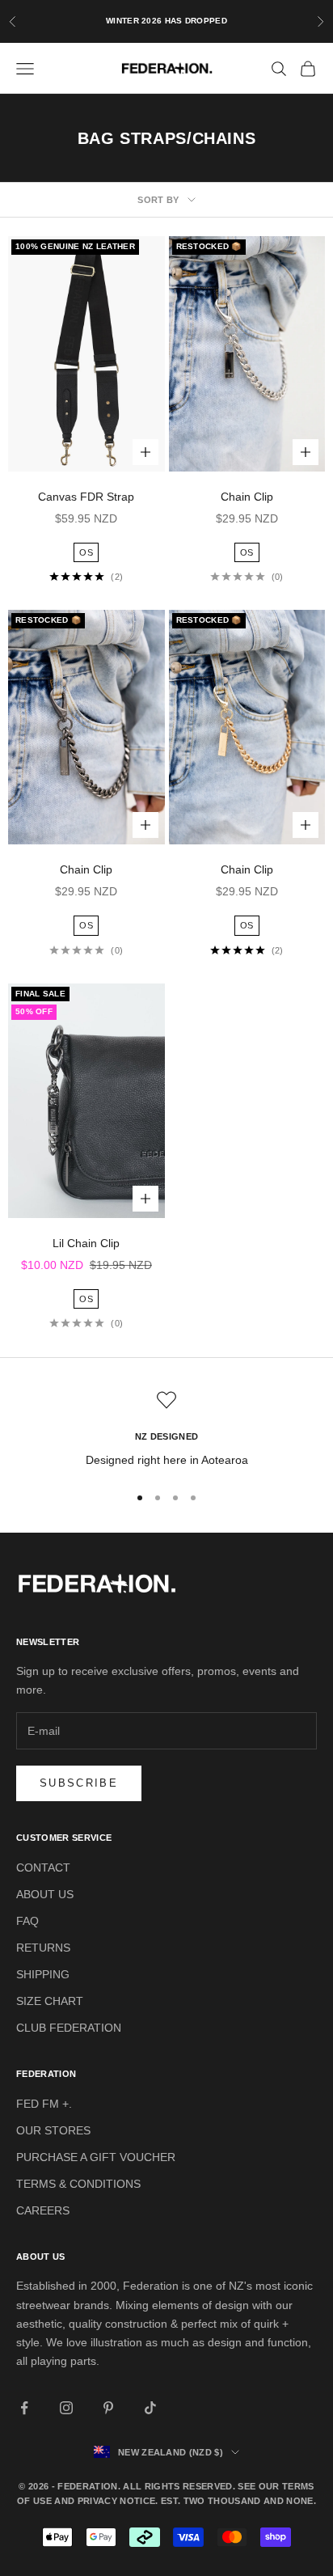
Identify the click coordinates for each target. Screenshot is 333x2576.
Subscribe (79, 1783)
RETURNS (43, 1948)
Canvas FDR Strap (86, 497)
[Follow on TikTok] (150, 2408)
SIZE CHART (50, 2001)
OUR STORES (53, 2130)
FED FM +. (44, 2104)
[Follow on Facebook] (24, 2408)
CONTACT (43, 1867)
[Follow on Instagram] (66, 2408)
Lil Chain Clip (86, 1243)
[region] (166, 1430)
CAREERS (43, 2210)
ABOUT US (45, 1894)
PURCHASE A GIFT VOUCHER (96, 2157)
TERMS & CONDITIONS (78, 2184)
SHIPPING (43, 1974)
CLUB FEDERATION (69, 2028)
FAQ (27, 1921)
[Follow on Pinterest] (108, 2408)
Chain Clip (247, 497)
